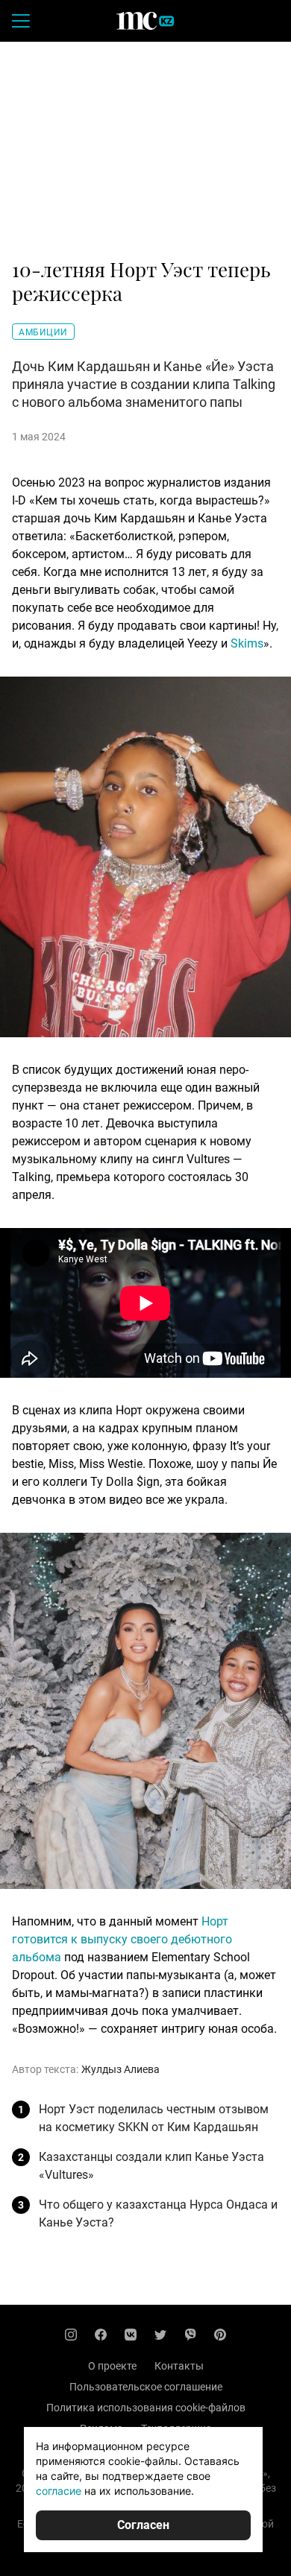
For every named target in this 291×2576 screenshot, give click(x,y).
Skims (247, 643)
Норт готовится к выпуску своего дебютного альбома (122, 1939)
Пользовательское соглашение (146, 2387)
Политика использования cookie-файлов (146, 2408)
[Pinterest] (220, 2335)
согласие (59, 2491)
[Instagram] (71, 2335)
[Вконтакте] (131, 2335)
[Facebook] (101, 2335)
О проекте (112, 2366)
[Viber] (190, 2335)
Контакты (179, 2366)
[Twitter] (160, 2335)
